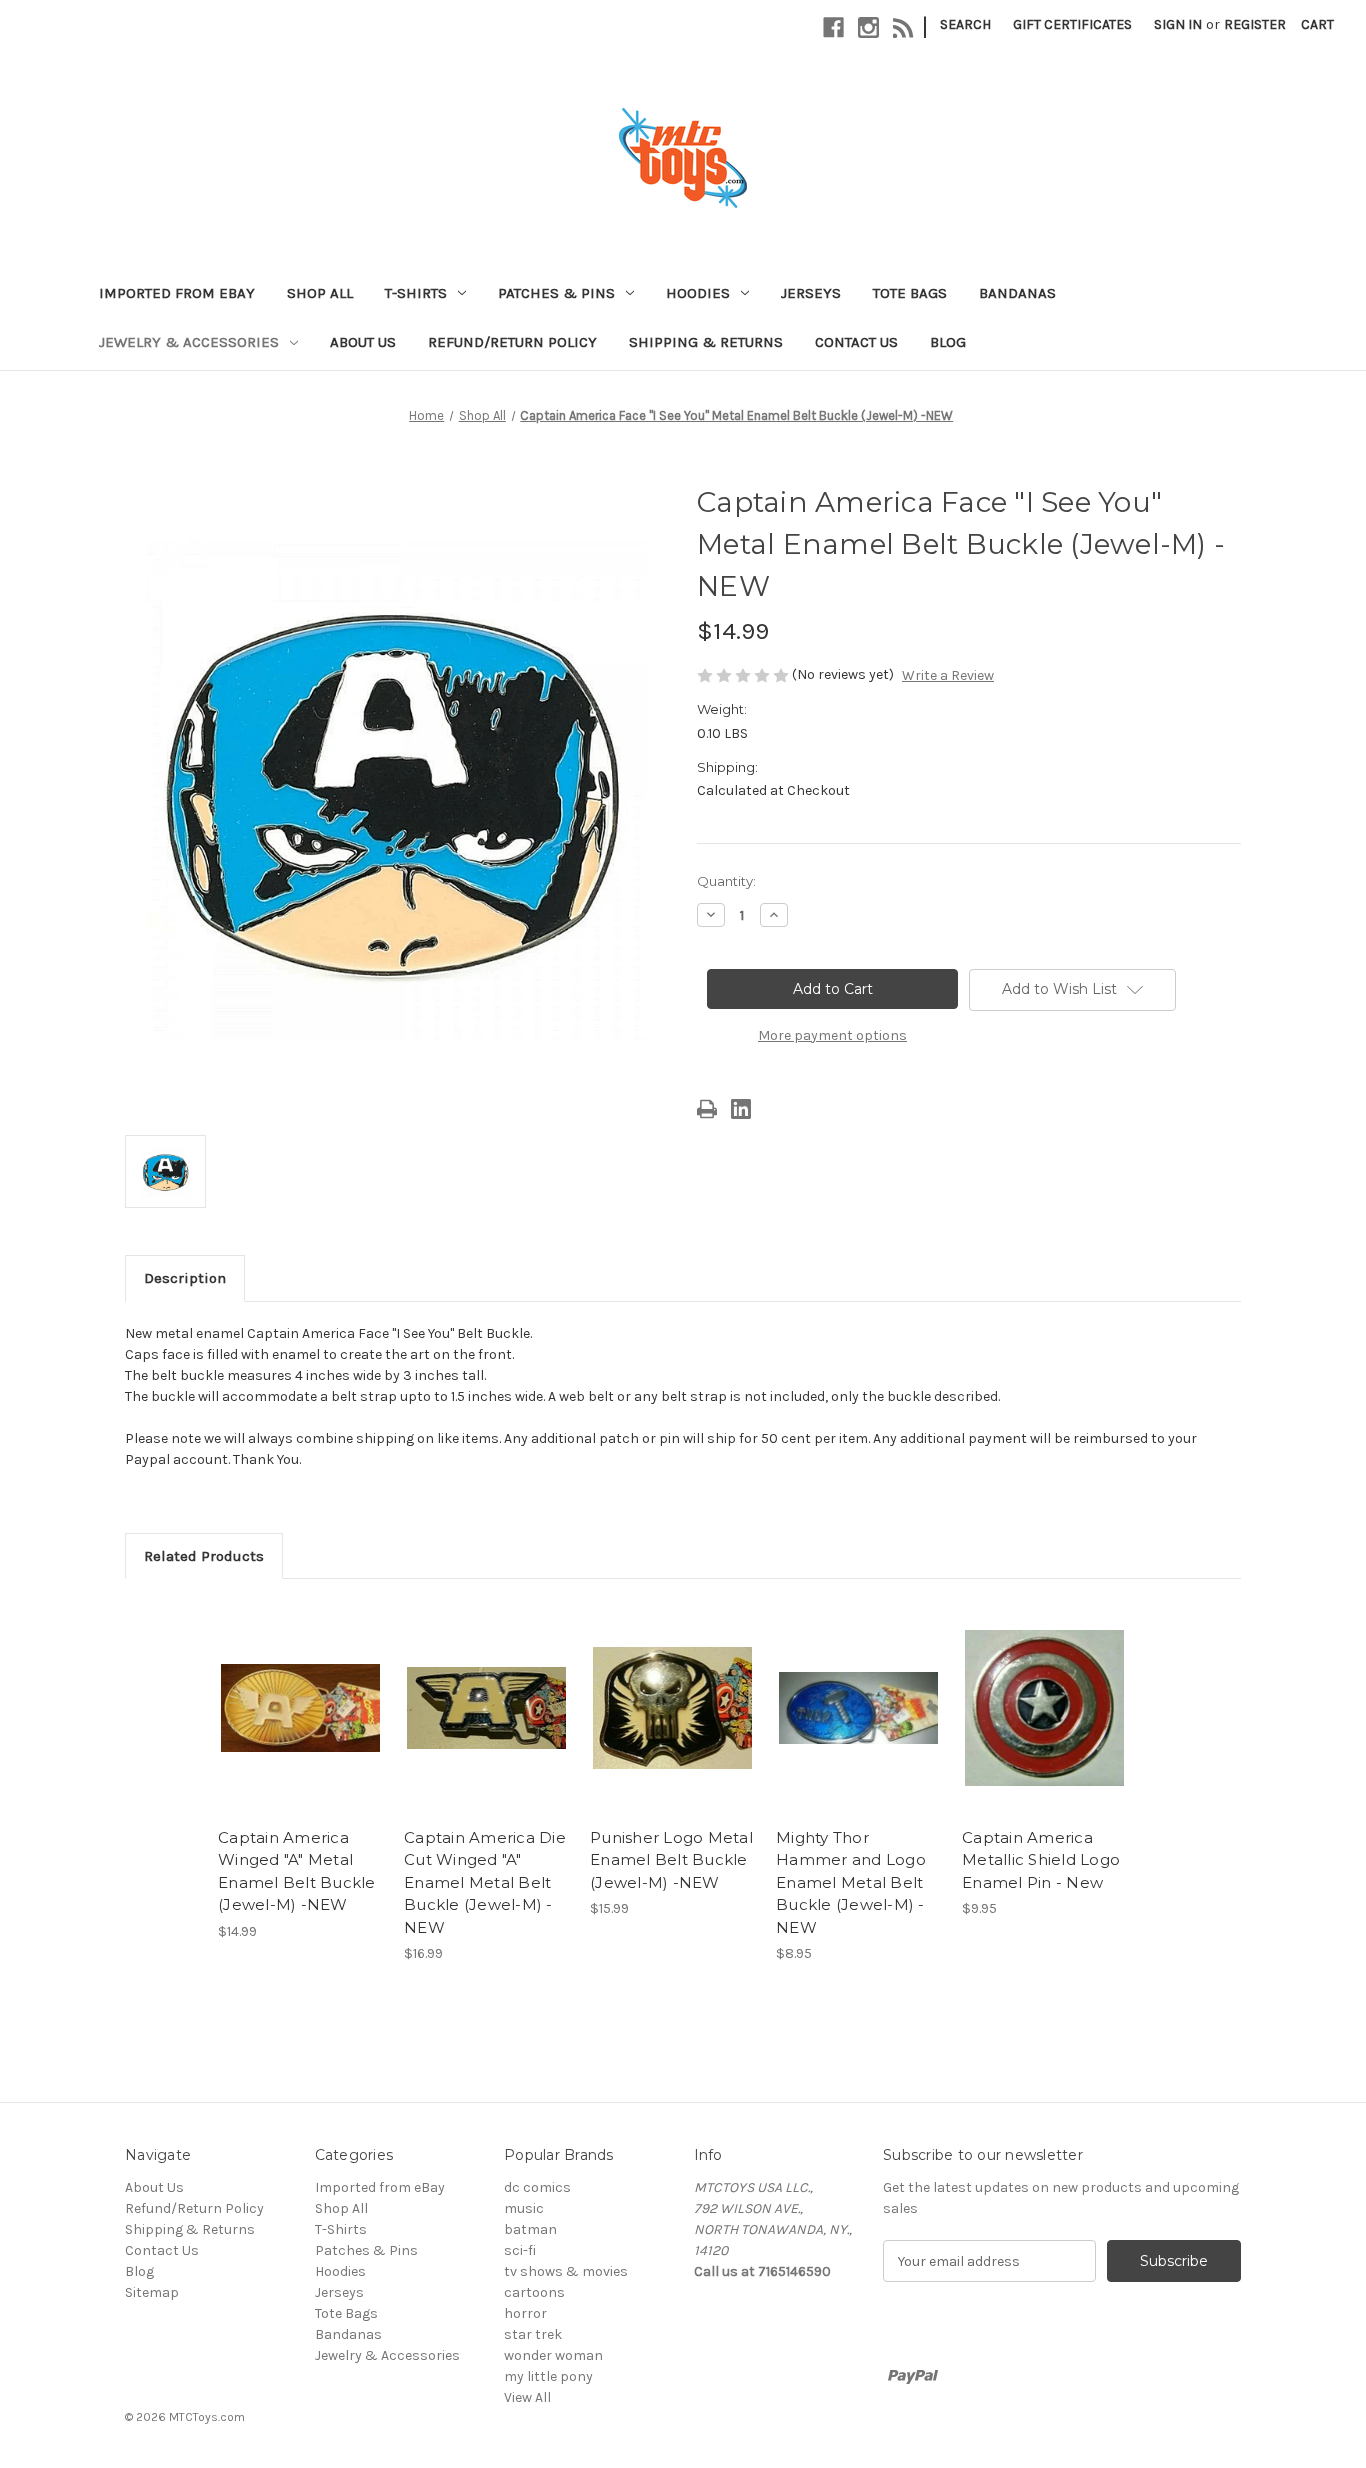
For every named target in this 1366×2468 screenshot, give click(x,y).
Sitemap (152, 2292)
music (524, 2208)
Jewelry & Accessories (189, 342)
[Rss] (903, 27)
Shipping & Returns (706, 342)
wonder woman (553, 2355)
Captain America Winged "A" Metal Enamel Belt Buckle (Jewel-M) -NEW (297, 1871)
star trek (533, 2334)
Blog (948, 342)
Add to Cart (300, 1726)
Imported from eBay (177, 293)
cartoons (534, 2292)
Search (965, 24)
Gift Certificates (1072, 24)
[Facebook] (833, 27)
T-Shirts (416, 293)
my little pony (548, 2376)
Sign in (1178, 24)
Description (185, 1278)
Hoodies (698, 293)
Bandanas (1017, 293)
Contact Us (856, 342)
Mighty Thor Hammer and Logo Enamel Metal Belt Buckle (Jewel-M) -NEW (851, 1882)
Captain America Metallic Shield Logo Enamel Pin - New (1041, 1860)
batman (530, 2229)
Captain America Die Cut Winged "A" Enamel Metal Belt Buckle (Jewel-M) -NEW (485, 1882)
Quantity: (726, 881)
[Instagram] (868, 27)
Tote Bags (910, 293)
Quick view (299, 1691)
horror (525, 2313)
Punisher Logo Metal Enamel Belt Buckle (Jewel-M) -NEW (671, 1860)
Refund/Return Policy (512, 342)
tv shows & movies (566, 2271)
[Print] (707, 1109)
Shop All (320, 293)
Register (1255, 24)
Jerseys (811, 293)
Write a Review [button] (948, 675)
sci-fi (520, 2250)
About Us (363, 342)
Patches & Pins (556, 293)
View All (527, 2397)
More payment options (832, 1035)
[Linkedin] (741, 1109)
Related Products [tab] (204, 1556)
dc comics (537, 2187)
